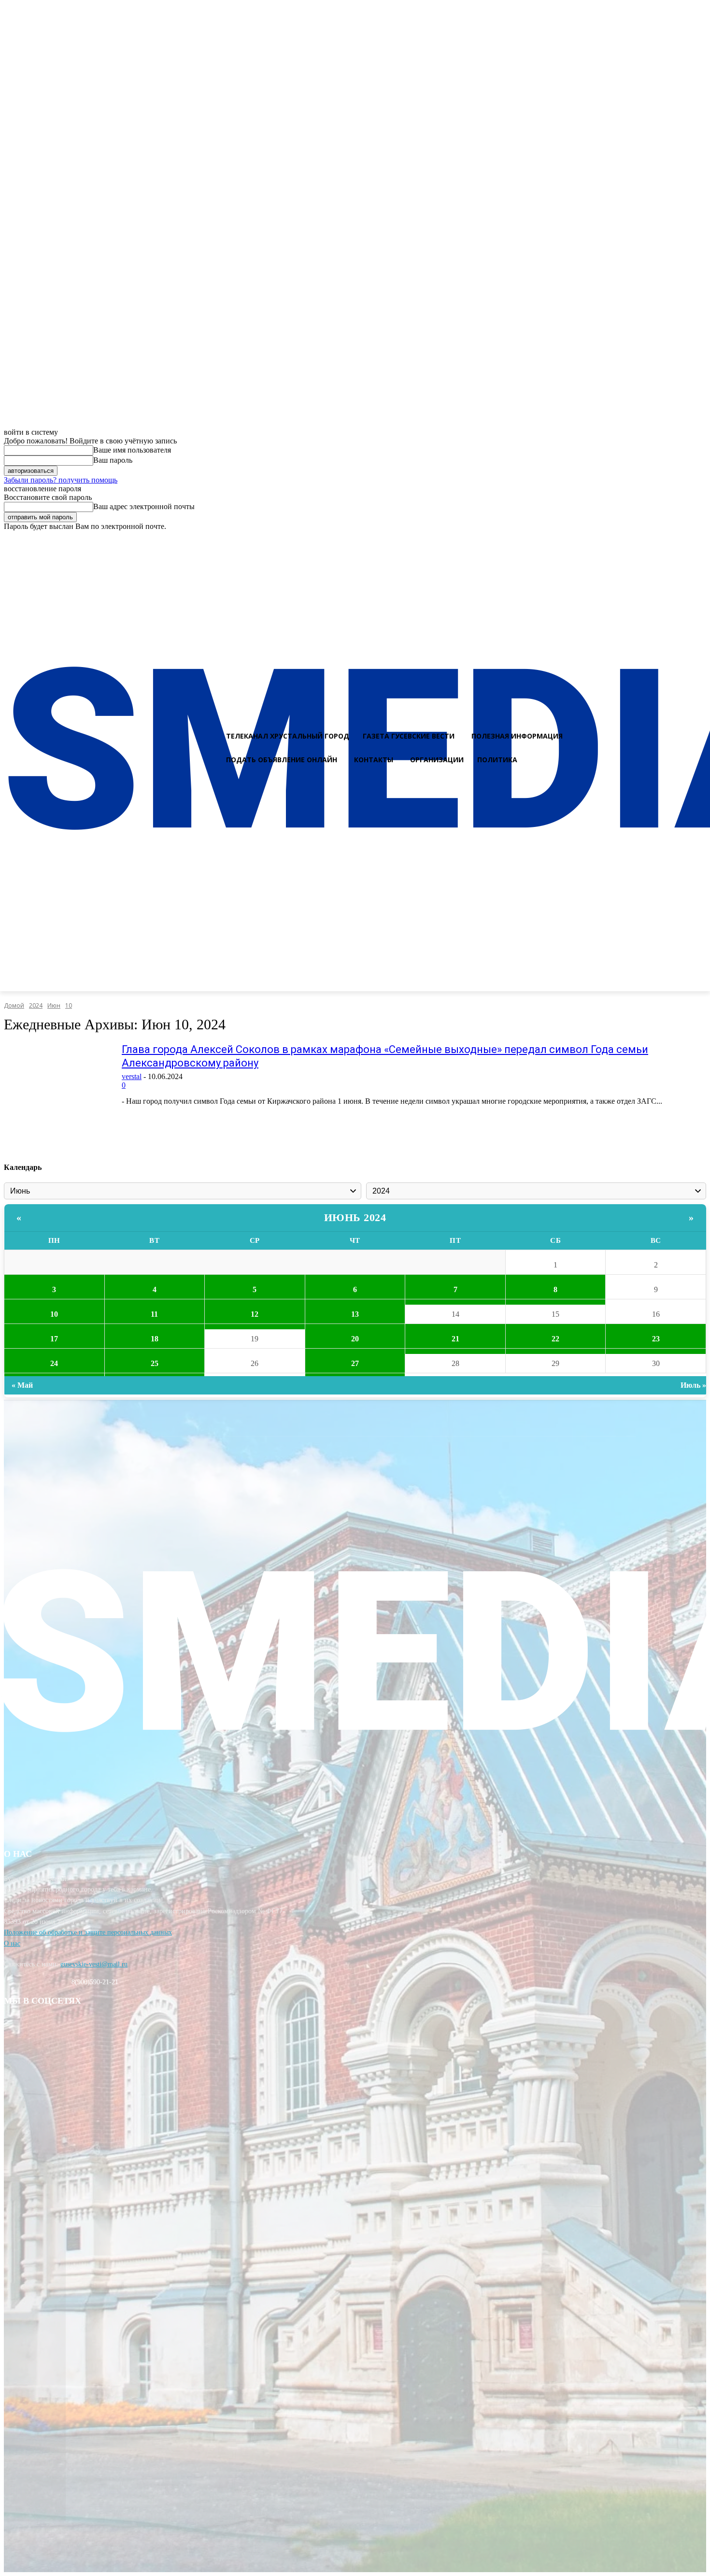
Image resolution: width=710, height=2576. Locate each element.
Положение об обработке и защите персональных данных (88, 1932)
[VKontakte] (682, 540)
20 (355, 1339)
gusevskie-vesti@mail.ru (94, 1964)
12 (255, 1314)
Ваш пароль (113, 460)
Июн (54, 1005)
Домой (14, 1005)
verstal (132, 1076)
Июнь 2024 (355, 1217)
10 (69, 1005)
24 (54, 1363)
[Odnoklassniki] (699, 540)
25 (155, 1363)
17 (54, 1339)
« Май (22, 1385)
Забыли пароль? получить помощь (61, 480)
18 (155, 1339)
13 (355, 1314)
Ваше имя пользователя (132, 450)
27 (355, 1363)
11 (154, 1314)
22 (555, 1339)
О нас (12, 1943)
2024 (36, 1005)
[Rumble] (665, 540)
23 (656, 1339)
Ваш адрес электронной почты (144, 506)
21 (455, 1339)
